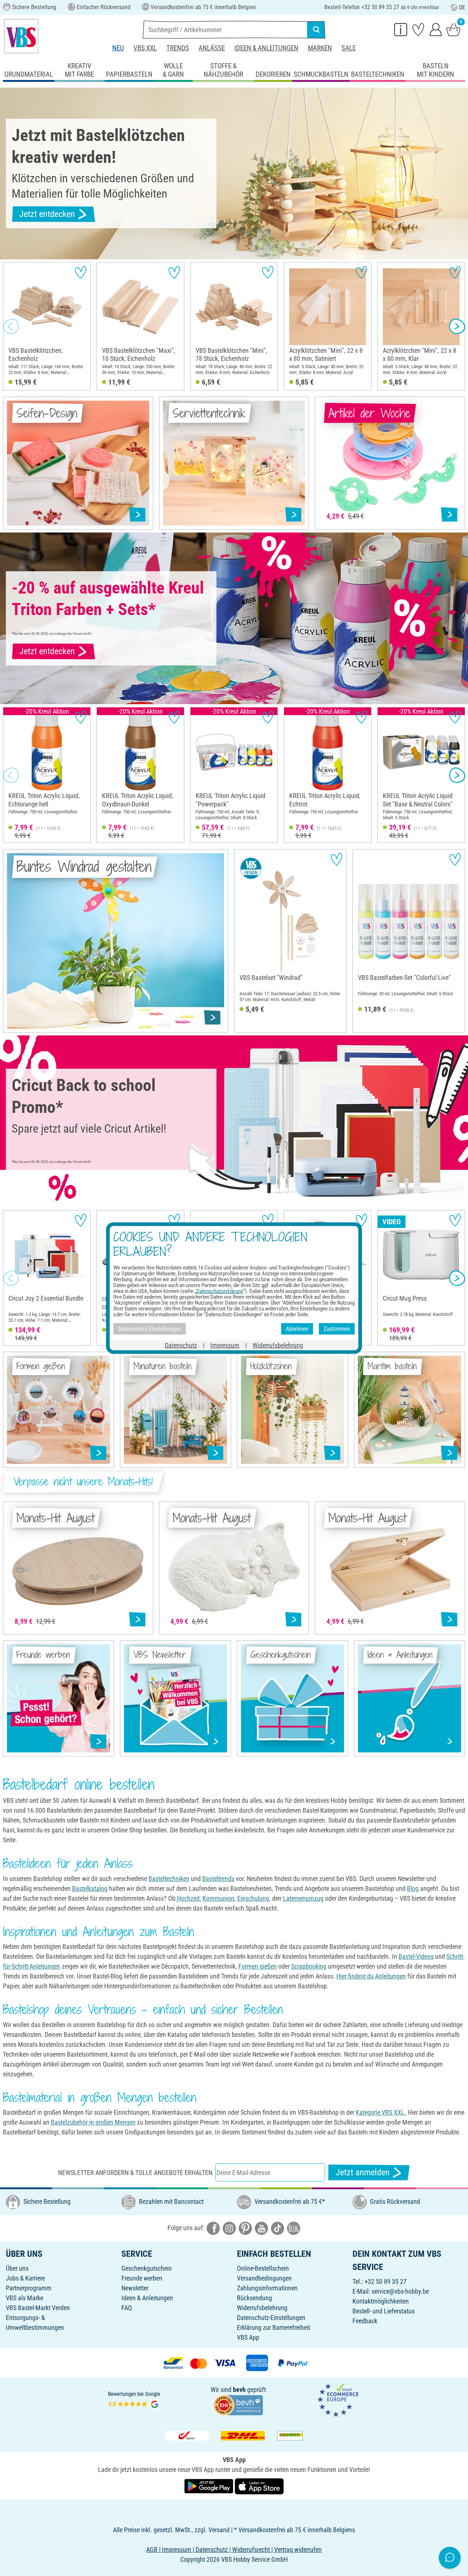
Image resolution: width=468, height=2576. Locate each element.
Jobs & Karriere (25, 2278)
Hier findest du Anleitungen (371, 1976)
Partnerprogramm (29, 2288)
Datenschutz (181, 1345)
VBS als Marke (24, 2298)
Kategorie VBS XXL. (381, 2112)
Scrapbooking (309, 1966)
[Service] (401, 29)
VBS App (248, 2337)
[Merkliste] (418, 29)
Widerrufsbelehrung (262, 2308)
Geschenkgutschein (147, 2268)
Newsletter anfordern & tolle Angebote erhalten (135, 2173)
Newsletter (135, 2288)
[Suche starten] (316, 30)
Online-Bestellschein (263, 2268)
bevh (239, 2390)
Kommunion (218, 1898)
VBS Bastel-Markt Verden (38, 2308)
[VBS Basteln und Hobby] (21, 36)
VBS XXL (145, 48)
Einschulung (253, 1898)
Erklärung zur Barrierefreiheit (273, 2327)
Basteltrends (218, 1879)
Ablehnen (297, 1329)
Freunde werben (142, 2278)
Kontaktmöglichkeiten (381, 2301)
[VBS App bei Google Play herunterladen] (210, 2486)
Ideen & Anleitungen (266, 48)
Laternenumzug (303, 1898)
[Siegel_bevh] (238, 2405)
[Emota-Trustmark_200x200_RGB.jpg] (338, 2399)
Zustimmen (337, 1329)
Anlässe (212, 48)
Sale (349, 48)
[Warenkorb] (453, 29)
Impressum (225, 1345)
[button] (11, 327)
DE (462, 7)
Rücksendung (254, 2298)
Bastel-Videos (416, 1956)
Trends (178, 48)
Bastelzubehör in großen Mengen (93, 2122)
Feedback (365, 2321)
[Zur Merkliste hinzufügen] (81, 272)
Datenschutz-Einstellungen (271, 2318)
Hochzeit (188, 1898)
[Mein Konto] (436, 29)
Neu (118, 48)
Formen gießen (258, 1966)
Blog (413, 1888)
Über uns (17, 2268)
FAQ (127, 2308)
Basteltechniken (169, 1879)
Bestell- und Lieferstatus (384, 2311)
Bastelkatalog (90, 1888)
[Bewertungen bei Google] (134, 2399)
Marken (320, 48)
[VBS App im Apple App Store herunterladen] (259, 2486)
